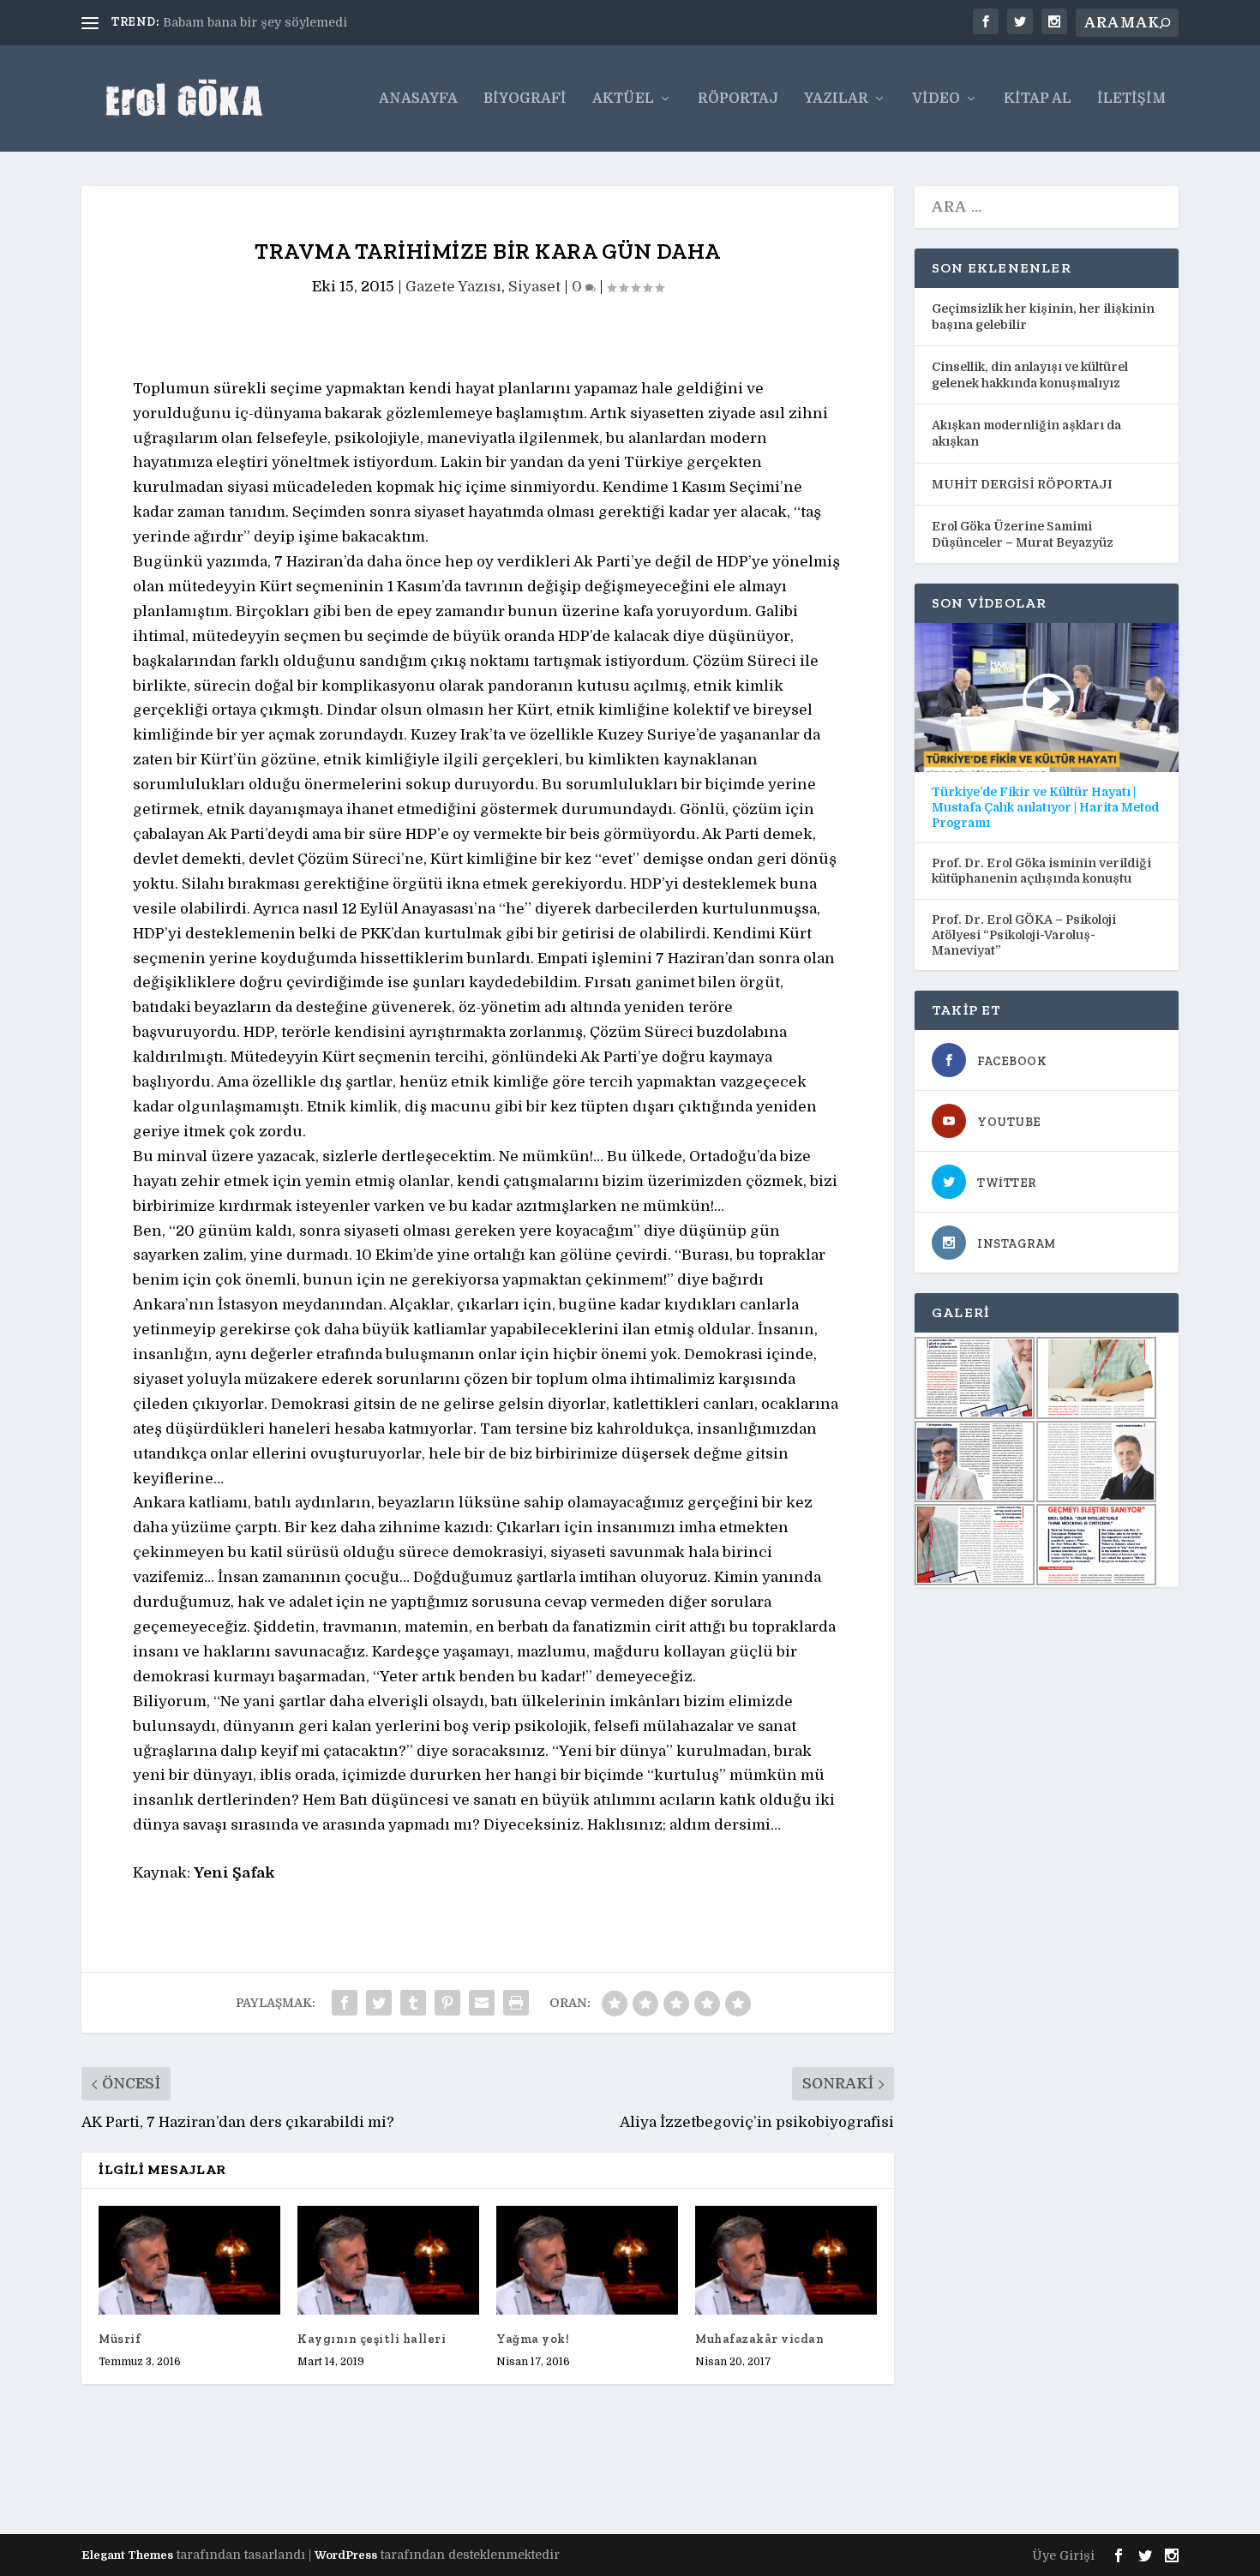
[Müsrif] (189, 2260)
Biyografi (525, 99)
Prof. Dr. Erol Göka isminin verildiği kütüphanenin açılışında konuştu (1041, 871)
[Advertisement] (393, 2474)
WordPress (346, 2555)
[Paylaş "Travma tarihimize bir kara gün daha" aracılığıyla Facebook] (345, 2003)
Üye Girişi (1063, 2555)
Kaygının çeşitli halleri (372, 2339)
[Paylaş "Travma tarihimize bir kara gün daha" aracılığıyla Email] (482, 2003)
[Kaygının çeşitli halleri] (388, 2260)
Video (936, 99)
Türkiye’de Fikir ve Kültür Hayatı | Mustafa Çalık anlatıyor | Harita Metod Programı (1045, 807)
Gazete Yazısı (453, 287)
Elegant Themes (127, 2555)
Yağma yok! (533, 2339)
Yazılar (836, 99)
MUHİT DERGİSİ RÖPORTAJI (1022, 484)
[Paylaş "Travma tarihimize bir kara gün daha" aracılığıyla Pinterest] (447, 2003)
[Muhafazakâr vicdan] (786, 2260)
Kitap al (1038, 99)
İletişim (1131, 99)
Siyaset (534, 287)
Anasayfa (418, 99)
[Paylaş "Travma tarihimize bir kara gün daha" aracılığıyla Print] (516, 2003)
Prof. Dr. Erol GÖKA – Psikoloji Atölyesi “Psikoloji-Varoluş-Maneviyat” (1024, 935)
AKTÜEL (623, 99)
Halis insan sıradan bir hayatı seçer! (273, 22)
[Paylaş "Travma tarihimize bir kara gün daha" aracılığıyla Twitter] (379, 2003)
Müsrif (120, 2339)
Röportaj (738, 99)
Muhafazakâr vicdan (759, 2339)
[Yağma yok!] (587, 2260)
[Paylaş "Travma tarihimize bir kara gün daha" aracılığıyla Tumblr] (413, 2003)
